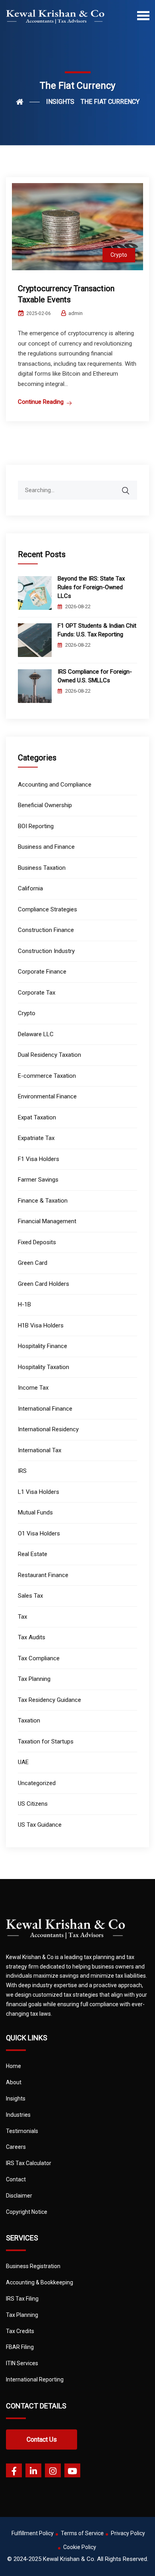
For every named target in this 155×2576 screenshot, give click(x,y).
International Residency (48, 1429)
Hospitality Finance (43, 1346)
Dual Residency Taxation (49, 1055)
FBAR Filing (20, 2347)
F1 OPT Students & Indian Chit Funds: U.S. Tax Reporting (97, 630)
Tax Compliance (39, 1658)
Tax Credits (20, 2331)
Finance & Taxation (43, 1201)
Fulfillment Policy (33, 2533)
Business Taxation (42, 868)
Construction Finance (46, 930)
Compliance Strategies (47, 909)
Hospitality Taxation (44, 1367)
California (30, 888)
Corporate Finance (42, 972)
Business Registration (33, 2266)
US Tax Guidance (40, 1825)
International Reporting (35, 2379)
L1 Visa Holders (39, 1492)
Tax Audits (32, 1637)
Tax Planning (34, 1679)
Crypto (119, 255)
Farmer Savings (38, 1180)
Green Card (33, 1263)
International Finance (45, 1409)
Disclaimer (19, 2196)
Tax (22, 1617)
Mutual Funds (35, 1512)
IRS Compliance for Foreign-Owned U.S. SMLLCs (95, 676)
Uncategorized (37, 1783)
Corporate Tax (37, 993)
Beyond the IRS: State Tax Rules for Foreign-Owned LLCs (91, 587)
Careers (16, 2147)
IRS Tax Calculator (29, 2163)
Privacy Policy (128, 2533)
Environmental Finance (47, 1096)
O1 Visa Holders (39, 1533)
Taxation (29, 1721)
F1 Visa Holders (39, 1159)
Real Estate (33, 1554)
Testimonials (22, 2131)
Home (14, 2066)
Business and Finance (46, 847)
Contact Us (42, 2439)
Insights (16, 2099)
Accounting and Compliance (55, 785)
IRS (22, 1471)
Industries (18, 2115)
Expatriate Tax (36, 1138)
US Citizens (33, 1804)
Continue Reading (41, 402)
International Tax (40, 1450)
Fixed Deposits (37, 1242)
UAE (23, 1762)
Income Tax (33, 1388)
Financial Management (47, 1221)
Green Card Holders (44, 1284)
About (14, 2082)
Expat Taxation (37, 1117)
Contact (16, 2179)
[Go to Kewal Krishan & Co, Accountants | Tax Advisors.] (28, 102)
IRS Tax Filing (22, 2299)
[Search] (131, 487)
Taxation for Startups (46, 1742)
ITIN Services (22, 2363)
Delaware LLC (36, 1034)
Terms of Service (82, 2533)
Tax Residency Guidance (49, 1700)
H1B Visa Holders (41, 1325)
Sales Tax (30, 1596)
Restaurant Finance (43, 1575)
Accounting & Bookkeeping (40, 2282)
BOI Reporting (36, 826)
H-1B (24, 1304)
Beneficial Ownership (45, 805)
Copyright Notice (27, 2212)
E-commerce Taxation (47, 1076)
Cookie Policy (80, 2547)
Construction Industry (46, 951)
